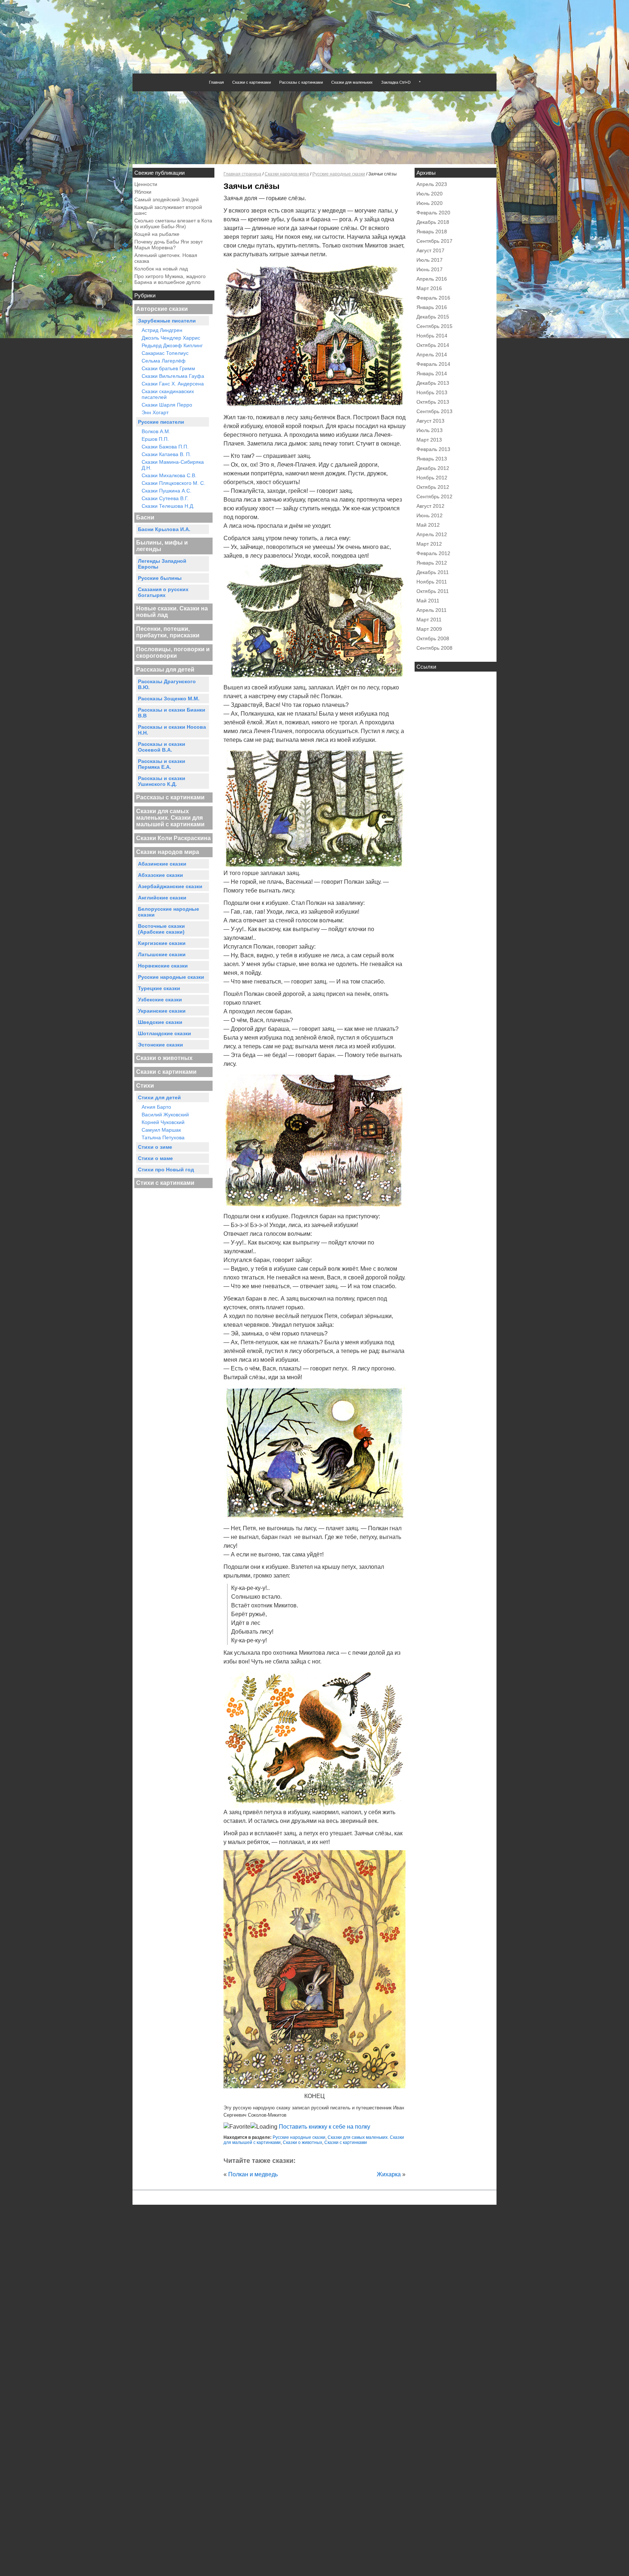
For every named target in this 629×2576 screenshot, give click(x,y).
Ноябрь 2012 (432, 478)
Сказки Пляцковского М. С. (173, 483)
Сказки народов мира (168, 852)
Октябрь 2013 (433, 402)
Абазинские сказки (162, 864)
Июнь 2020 (430, 203)
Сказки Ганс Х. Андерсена (173, 384)
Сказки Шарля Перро (167, 405)
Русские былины (160, 578)
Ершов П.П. (155, 439)
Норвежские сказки (163, 966)
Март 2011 (429, 620)
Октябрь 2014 (433, 345)
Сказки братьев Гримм (168, 368)
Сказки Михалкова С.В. (169, 475)
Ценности (146, 184)
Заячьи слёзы (252, 186)
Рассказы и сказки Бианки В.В (172, 713)
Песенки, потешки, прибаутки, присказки (168, 632)
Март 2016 (429, 288)
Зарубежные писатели (167, 321)
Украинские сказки (162, 1011)
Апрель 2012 (432, 534)
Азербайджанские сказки (170, 886)
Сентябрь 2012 (434, 496)
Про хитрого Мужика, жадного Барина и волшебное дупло (170, 279)
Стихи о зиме (155, 1147)
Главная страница (242, 174)
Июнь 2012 (430, 515)
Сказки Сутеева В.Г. (165, 498)
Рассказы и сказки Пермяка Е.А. (162, 764)
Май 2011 (428, 601)
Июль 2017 (430, 260)
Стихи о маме (155, 1158)
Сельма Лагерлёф (164, 361)
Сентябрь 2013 (434, 411)
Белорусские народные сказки (169, 912)
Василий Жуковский (165, 1115)
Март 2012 (429, 544)
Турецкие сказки (159, 988)
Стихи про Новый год (166, 1170)
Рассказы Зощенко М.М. (169, 699)
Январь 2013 (432, 459)
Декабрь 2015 (433, 317)
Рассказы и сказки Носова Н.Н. (172, 730)
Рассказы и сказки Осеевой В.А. (162, 747)
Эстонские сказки (161, 1045)
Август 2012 (430, 506)
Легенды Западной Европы (162, 564)
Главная (216, 82)
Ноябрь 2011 (432, 582)
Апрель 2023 (432, 184)
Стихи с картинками (165, 1183)
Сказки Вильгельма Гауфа (173, 376)
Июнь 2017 (430, 269)
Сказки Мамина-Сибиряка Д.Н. (173, 465)
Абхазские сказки (161, 875)
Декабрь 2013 (433, 383)
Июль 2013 (430, 430)
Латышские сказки (162, 954)
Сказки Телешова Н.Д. (168, 506)
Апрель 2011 (432, 610)
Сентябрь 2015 (434, 326)
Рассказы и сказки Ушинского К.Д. (162, 781)
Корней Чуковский (163, 1122)
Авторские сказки (162, 309)
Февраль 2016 (433, 298)
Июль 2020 (430, 194)
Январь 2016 (432, 307)
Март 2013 (429, 440)
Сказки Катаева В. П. (166, 454)
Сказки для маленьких (352, 82)
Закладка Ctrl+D (396, 82)
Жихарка (389, 2174)
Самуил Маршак (161, 1130)
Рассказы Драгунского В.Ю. (167, 684)
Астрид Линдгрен (162, 330)
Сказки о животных (164, 1058)
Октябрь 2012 (433, 487)
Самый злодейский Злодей (167, 199)
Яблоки (143, 192)
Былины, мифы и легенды (162, 546)
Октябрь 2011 (433, 591)
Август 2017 (430, 250)
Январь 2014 (432, 373)
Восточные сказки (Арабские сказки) (161, 929)
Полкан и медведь (253, 2174)
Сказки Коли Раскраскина (173, 838)
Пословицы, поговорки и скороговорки (173, 652)
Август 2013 (430, 421)
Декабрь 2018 (433, 222)
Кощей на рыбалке (157, 234)
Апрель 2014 (432, 355)
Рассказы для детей (165, 670)
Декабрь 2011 (433, 572)
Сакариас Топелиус (165, 353)
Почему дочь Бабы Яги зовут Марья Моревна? (169, 245)
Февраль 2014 (433, 364)
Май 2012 (428, 525)
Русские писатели (161, 422)
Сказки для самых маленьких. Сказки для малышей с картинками (170, 818)
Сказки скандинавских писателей (168, 394)
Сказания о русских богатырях (163, 592)
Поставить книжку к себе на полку (324, 2127)
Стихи (145, 1086)
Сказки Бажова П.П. (165, 447)
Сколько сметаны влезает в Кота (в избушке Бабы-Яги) (173, 223)
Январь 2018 (432, 232)
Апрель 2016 (432, 279)
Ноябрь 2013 (432, 392)
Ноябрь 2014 (432, 336)
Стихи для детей (159, 1097)
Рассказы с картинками (301, 82)
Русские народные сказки (171, 977)
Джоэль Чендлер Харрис (171, 338)
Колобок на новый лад (161, 269)
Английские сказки (162, 898)
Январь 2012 (432, 563)
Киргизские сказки (162, 943)
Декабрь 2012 (433, 468)
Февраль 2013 (433, 449)
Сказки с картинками (252, 82)
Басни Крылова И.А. (164, 529)
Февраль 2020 (433, 213)
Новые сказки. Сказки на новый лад (172, 612)
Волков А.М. (156, 431)
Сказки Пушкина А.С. (167, 491)
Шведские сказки (160, 1022)
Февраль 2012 (433, 553)
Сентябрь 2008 (434, 648)
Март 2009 (429, 629)
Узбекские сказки (160, 1000)
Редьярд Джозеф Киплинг (172, 345)
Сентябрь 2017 (434, 241)
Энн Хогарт (155, 412)
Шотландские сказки (165, 1033)
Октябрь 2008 (433, 638)
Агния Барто (156, 1107)
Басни (145, 517)
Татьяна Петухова (163, 1137)
